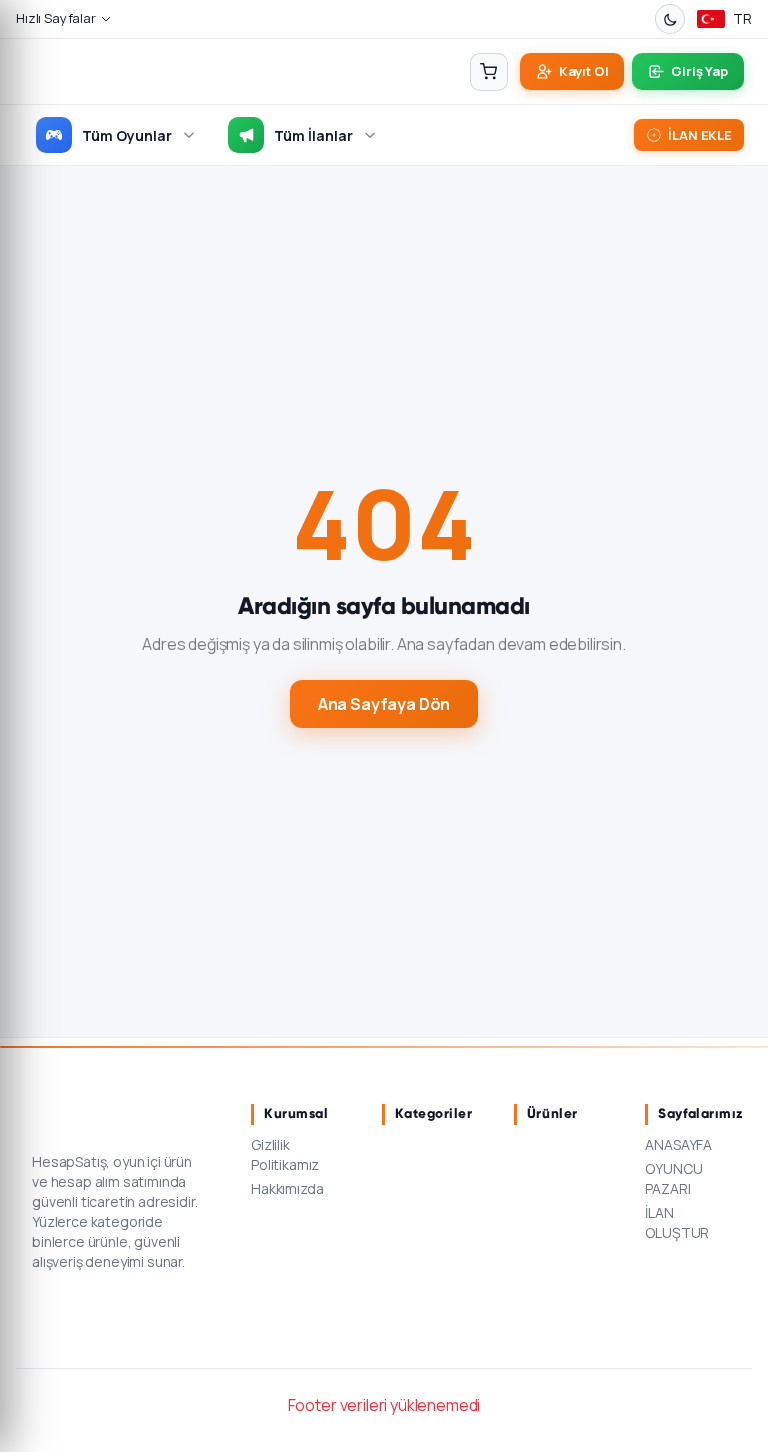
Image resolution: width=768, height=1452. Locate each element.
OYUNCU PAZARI (673, 1178)
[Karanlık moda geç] (670, 19)
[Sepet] (489, 72)
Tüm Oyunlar (127, 135)
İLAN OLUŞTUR (677, 1222)
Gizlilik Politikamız (285, 1154)
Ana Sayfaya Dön (384, 704)
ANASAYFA (678, 1144)
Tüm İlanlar (313, 135)
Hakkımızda (287, 1188)
